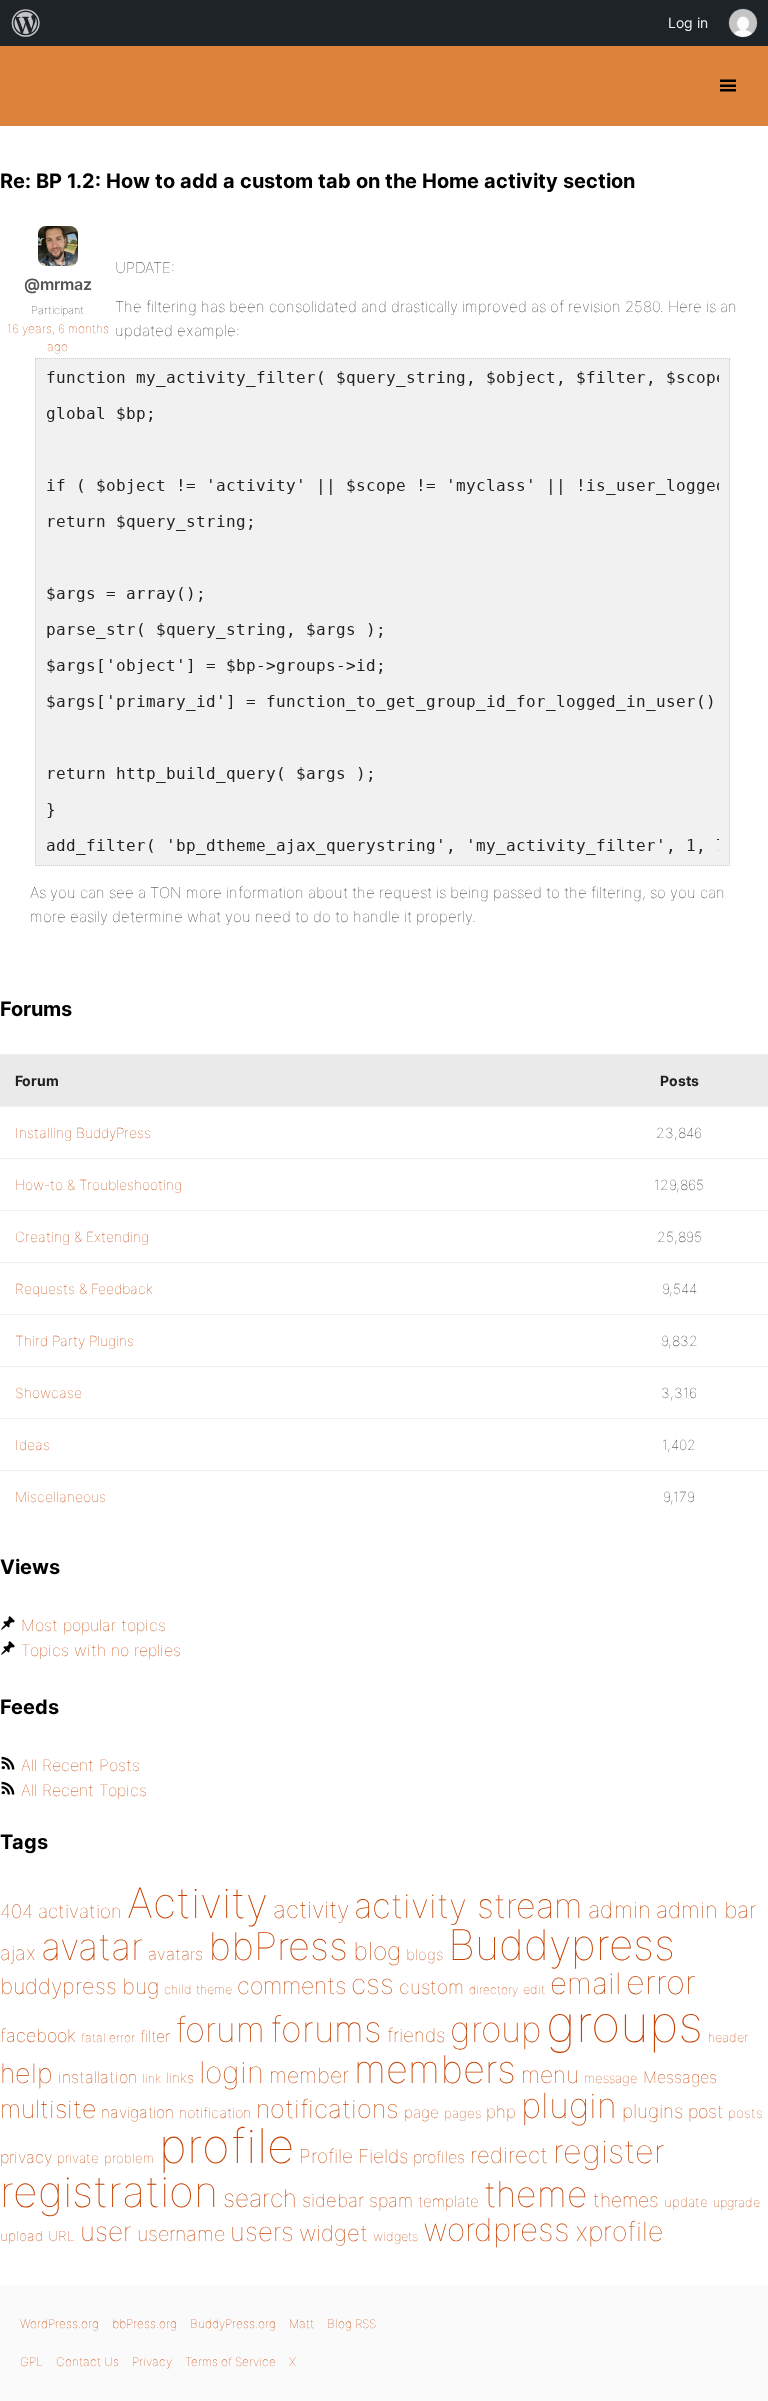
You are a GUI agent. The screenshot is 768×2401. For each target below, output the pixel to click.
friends (416, 2035)
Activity (197, 1902)
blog (377, 1951)
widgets (395, 2236)
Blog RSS (351, 2323)
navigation (137, 2112)
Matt (301, 2323)
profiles (439, 2157)
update (686, 2202)
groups (624, 2023)
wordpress (496, 2229)
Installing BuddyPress (83, 1132)
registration (109, 2191)
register (609, 2151)
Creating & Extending (82, 1236)
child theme (198, 1989)
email (585, 1983)
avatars (175, 1954)
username (181, 2234)
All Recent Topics (84, 1790)
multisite (48, 2109)
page (421, 2112)
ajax (18, 1953)
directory (493, 1989)
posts (745, 2113)
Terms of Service (230, 2361)
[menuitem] (26, 23)
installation (97, 2077)
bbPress (278, 1946)
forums (326, 2029)
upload (21, 2236)
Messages (680, 2077)
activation (80, 1911)
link (151, 2078)
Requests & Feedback (84, 1288)
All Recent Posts (80, 1765)
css (372, 1984)
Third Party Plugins (74, 1340)
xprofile (619, 2231)
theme (536, 2194)
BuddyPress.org (32, 86)
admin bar (706, 1909)
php (501, 2111)
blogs (424, 1954)
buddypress (58, 1986)
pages (462, 2113)
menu (550, 2075)
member (309, 2075)
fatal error (108, 2037)
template (448, 2201)
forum (220, 2029)
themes (626, 2200)
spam (391, 2200)
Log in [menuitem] (688, 22)
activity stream (468, 1905)
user (106, 2231)
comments (291, 1985)
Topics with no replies (101, 1650)
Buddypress (561, 1944)
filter (155, 2036)
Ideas (32, 1444)
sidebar (333, 2200)
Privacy (152, 2361)
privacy (26, 2157)
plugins (652, 2111)
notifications (327, 2108)
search (260, 2198)
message (611, 2078)
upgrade (736, 2202)
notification (215, 2113)
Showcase (48, 1392)
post (705, 2111)
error (661, 1982)
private (78, 2158)
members (435, 2069)
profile (226, 2146)
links (180, 2077)
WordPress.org (59, 2323)
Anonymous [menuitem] (742, 23)
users (262, 2231)
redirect (509, 2155)
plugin (569, 2105)
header (728, 2037)
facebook (38, 2035)
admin (619, 1910)
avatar (92, 1946)
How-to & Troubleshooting (98, 1184)
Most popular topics (93, 1625)
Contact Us (87, 2361)
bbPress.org (144, 2323)
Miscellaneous (60, 1496)
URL (61, 2236)
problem (129, 2158)
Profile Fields (353, 2156)
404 (16, 1911)
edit (534, 1989)
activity (311, 1909)
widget (333, 2233)
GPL (31, 2361)
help (26, 2073)
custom (431, 1987)
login (231, 2072)
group (495, 2029)
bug (140, 1986)
